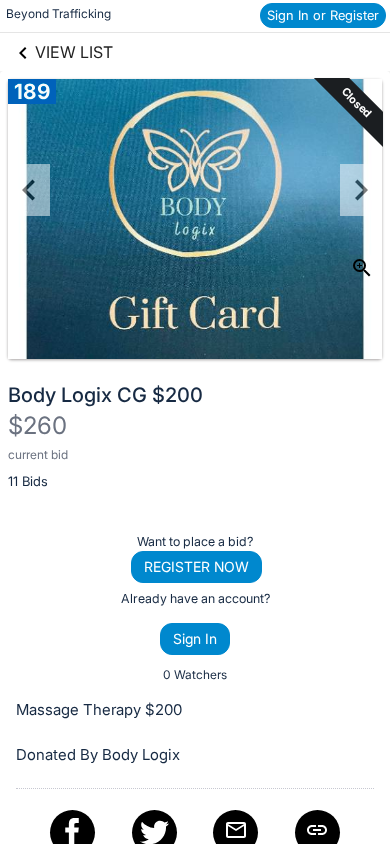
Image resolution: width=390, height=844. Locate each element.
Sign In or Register (323, 15)
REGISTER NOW (196, 566)
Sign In (195, 638)
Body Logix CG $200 (105, 395)
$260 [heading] (37, 425)
